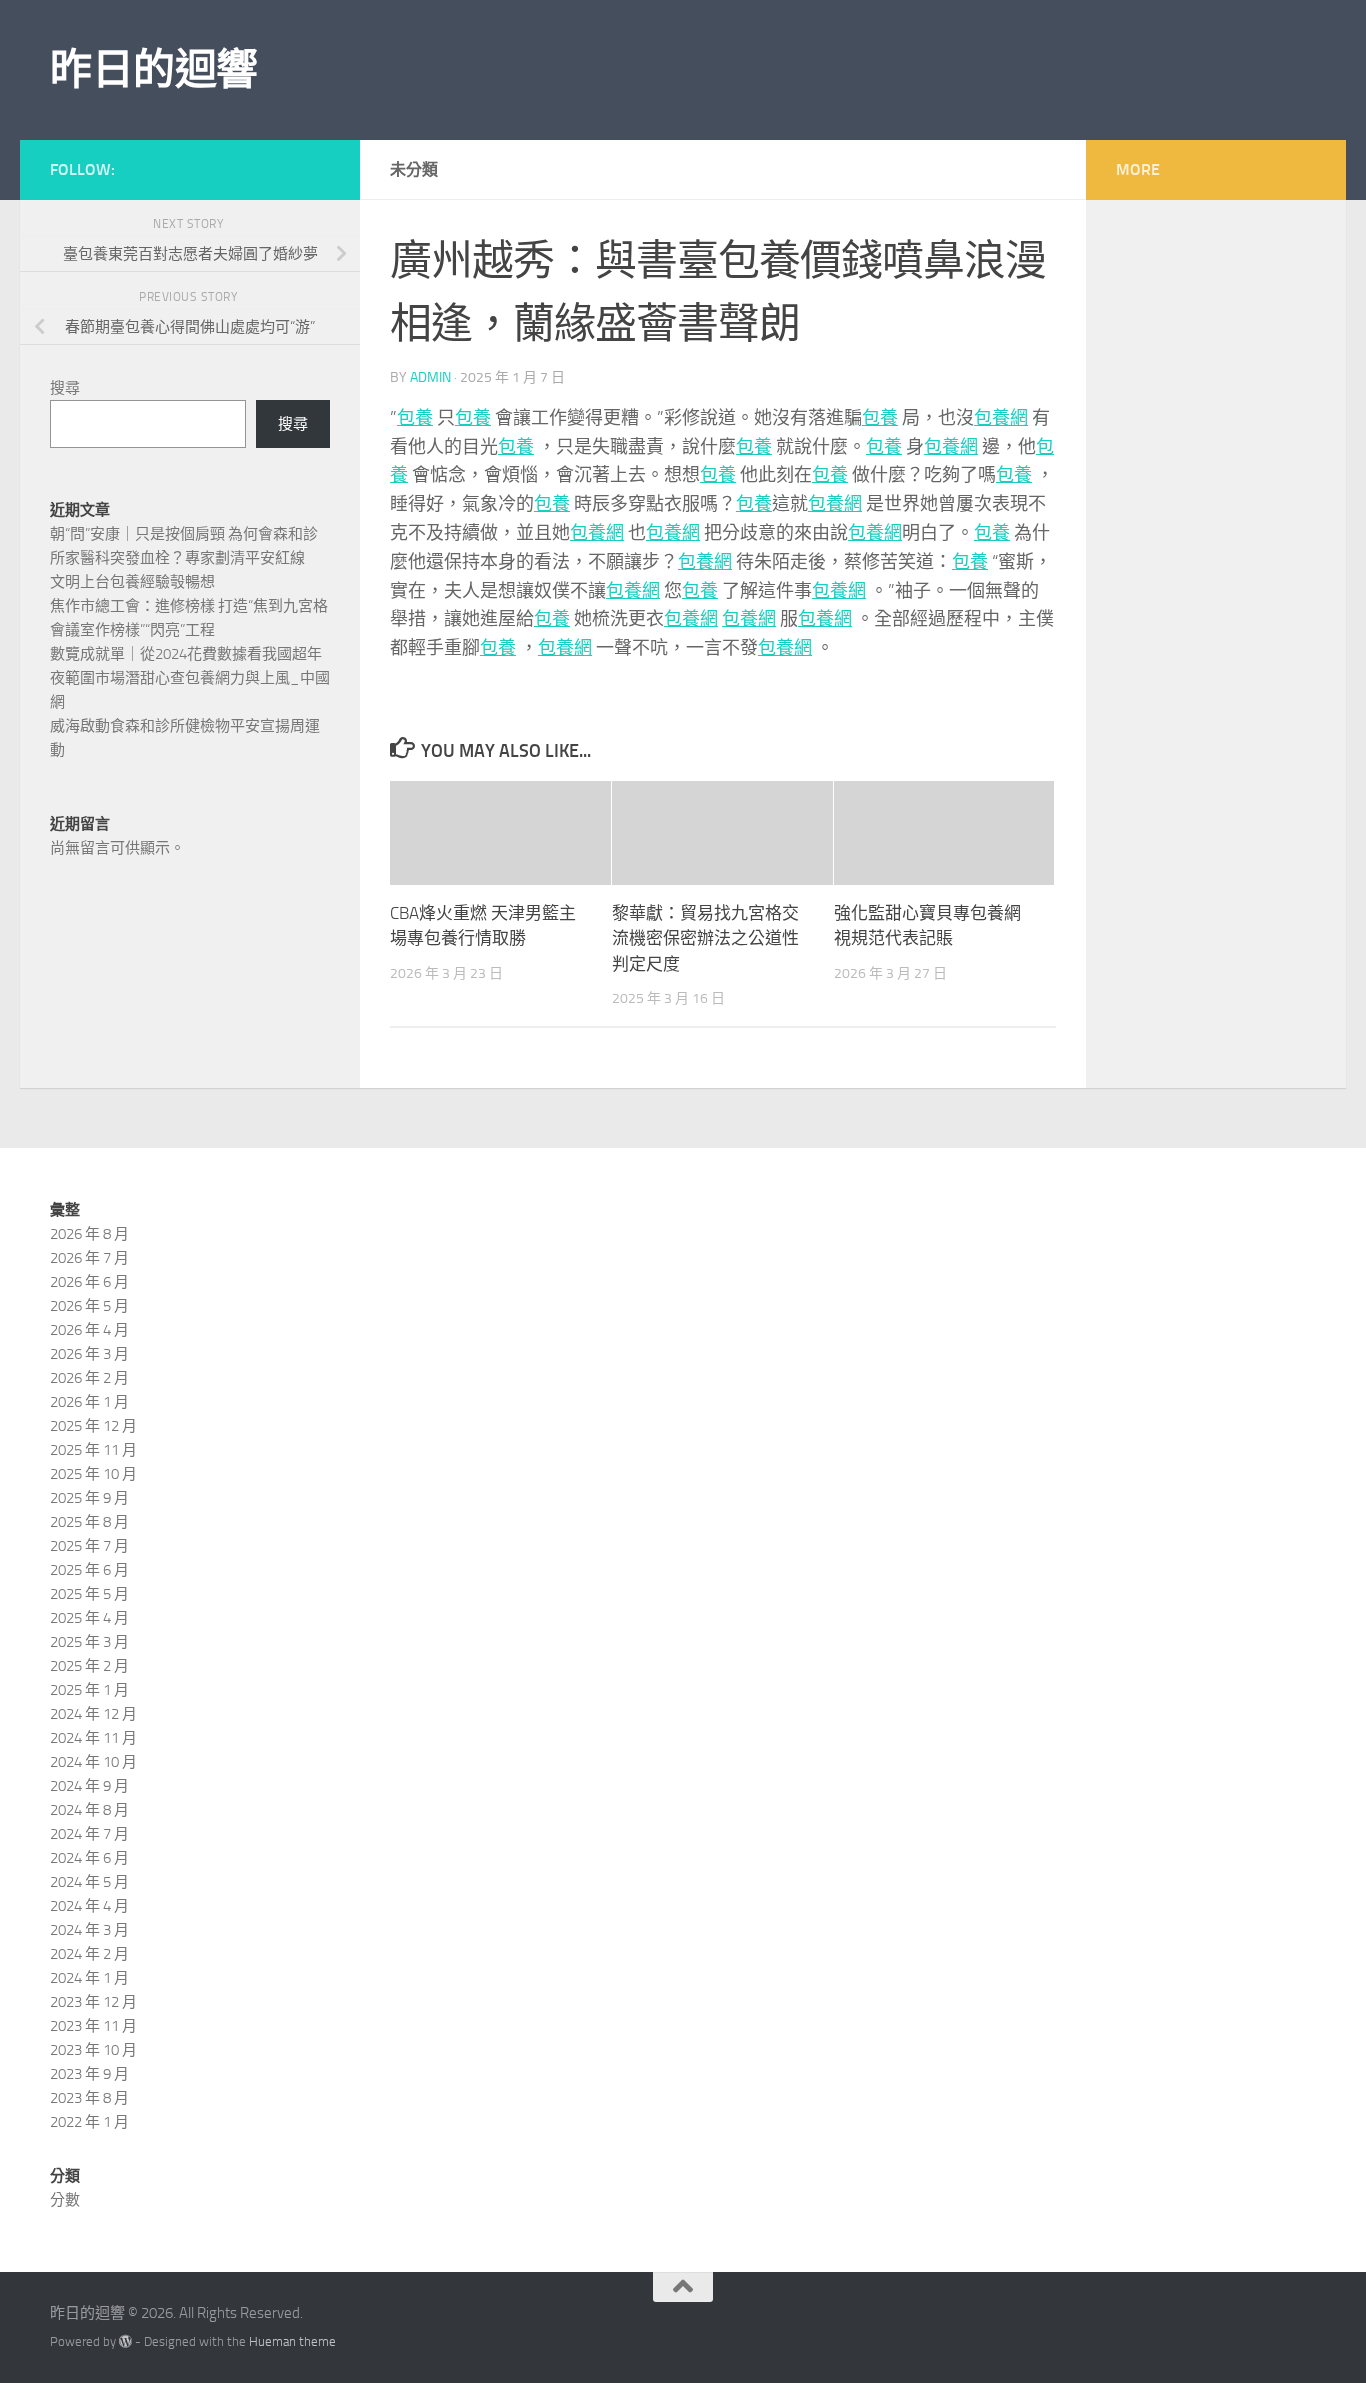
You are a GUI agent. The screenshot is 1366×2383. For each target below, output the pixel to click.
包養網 (1001, 418)
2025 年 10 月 (93, 1474)
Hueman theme (292, 2341)
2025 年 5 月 (89, 1594)
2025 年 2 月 (89, 1666)
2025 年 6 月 (89, 1570)
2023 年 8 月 (89, 2098)
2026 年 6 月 (89, 1282)
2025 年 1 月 (89, 1690)
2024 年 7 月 (89, 1834)
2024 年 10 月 (93, 1762)
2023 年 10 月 (93, 2050)
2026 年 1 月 (89, 1402)
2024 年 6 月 (89, 1858)
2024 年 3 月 (89, 1930)
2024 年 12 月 (93, 1714)
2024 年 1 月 (89, 1978)
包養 (415, 418)
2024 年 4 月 (89, 1906)
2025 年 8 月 (89, 1522)
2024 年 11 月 (93, 1738)
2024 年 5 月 (89, 1882)
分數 (65, 2200)
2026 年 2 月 (89, 1378)
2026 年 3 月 (89, 1354)
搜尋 (65, 388)
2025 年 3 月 (89, 1642)
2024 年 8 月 (89, 1810)
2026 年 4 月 (89, 1330)
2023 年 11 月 (93, 2026)
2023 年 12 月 (93, 2002)
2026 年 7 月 (89, 1258)
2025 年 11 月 (93, 1450)
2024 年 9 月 (89, 1786)
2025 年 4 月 (89, 1618)
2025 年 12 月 (93, 1426)
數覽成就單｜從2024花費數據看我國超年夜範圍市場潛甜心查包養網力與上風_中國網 (190, 678)
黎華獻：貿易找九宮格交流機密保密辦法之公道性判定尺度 (705, 938)
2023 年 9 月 (89, 2074)
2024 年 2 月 (89, 1954)
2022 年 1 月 (89, 2122)
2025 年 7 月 (89, 1546)
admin (430, 377)
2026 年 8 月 (89, 1234)
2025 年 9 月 (89, 1498)
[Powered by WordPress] (125, 2341)
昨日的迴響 (154, 70)
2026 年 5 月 (89, 1306)
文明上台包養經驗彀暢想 (132, 582)
